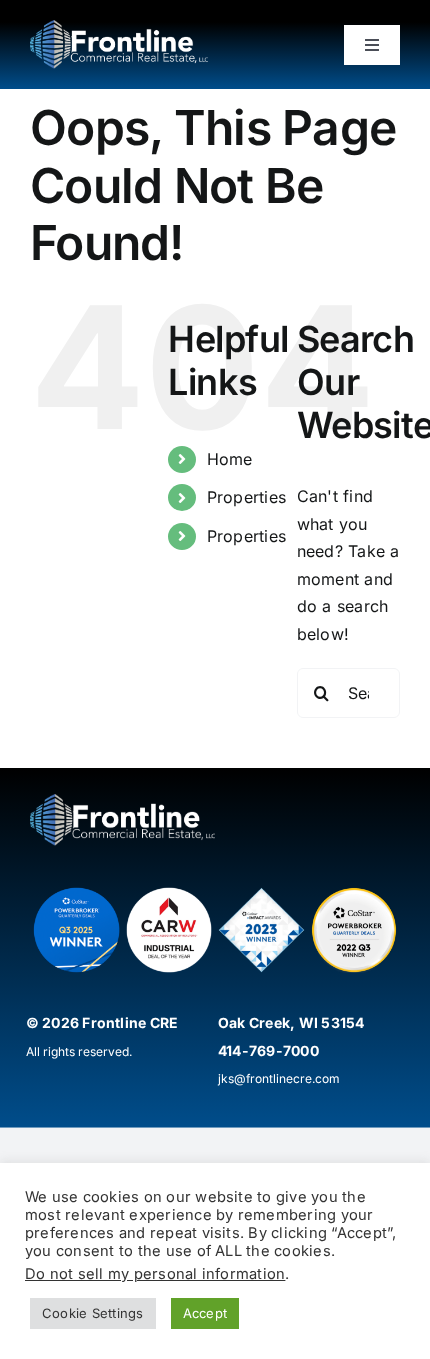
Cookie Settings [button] (93, 1313)
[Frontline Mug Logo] (119, 28)
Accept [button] (205, 1313)
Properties (246, 497)
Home (230, 459)
